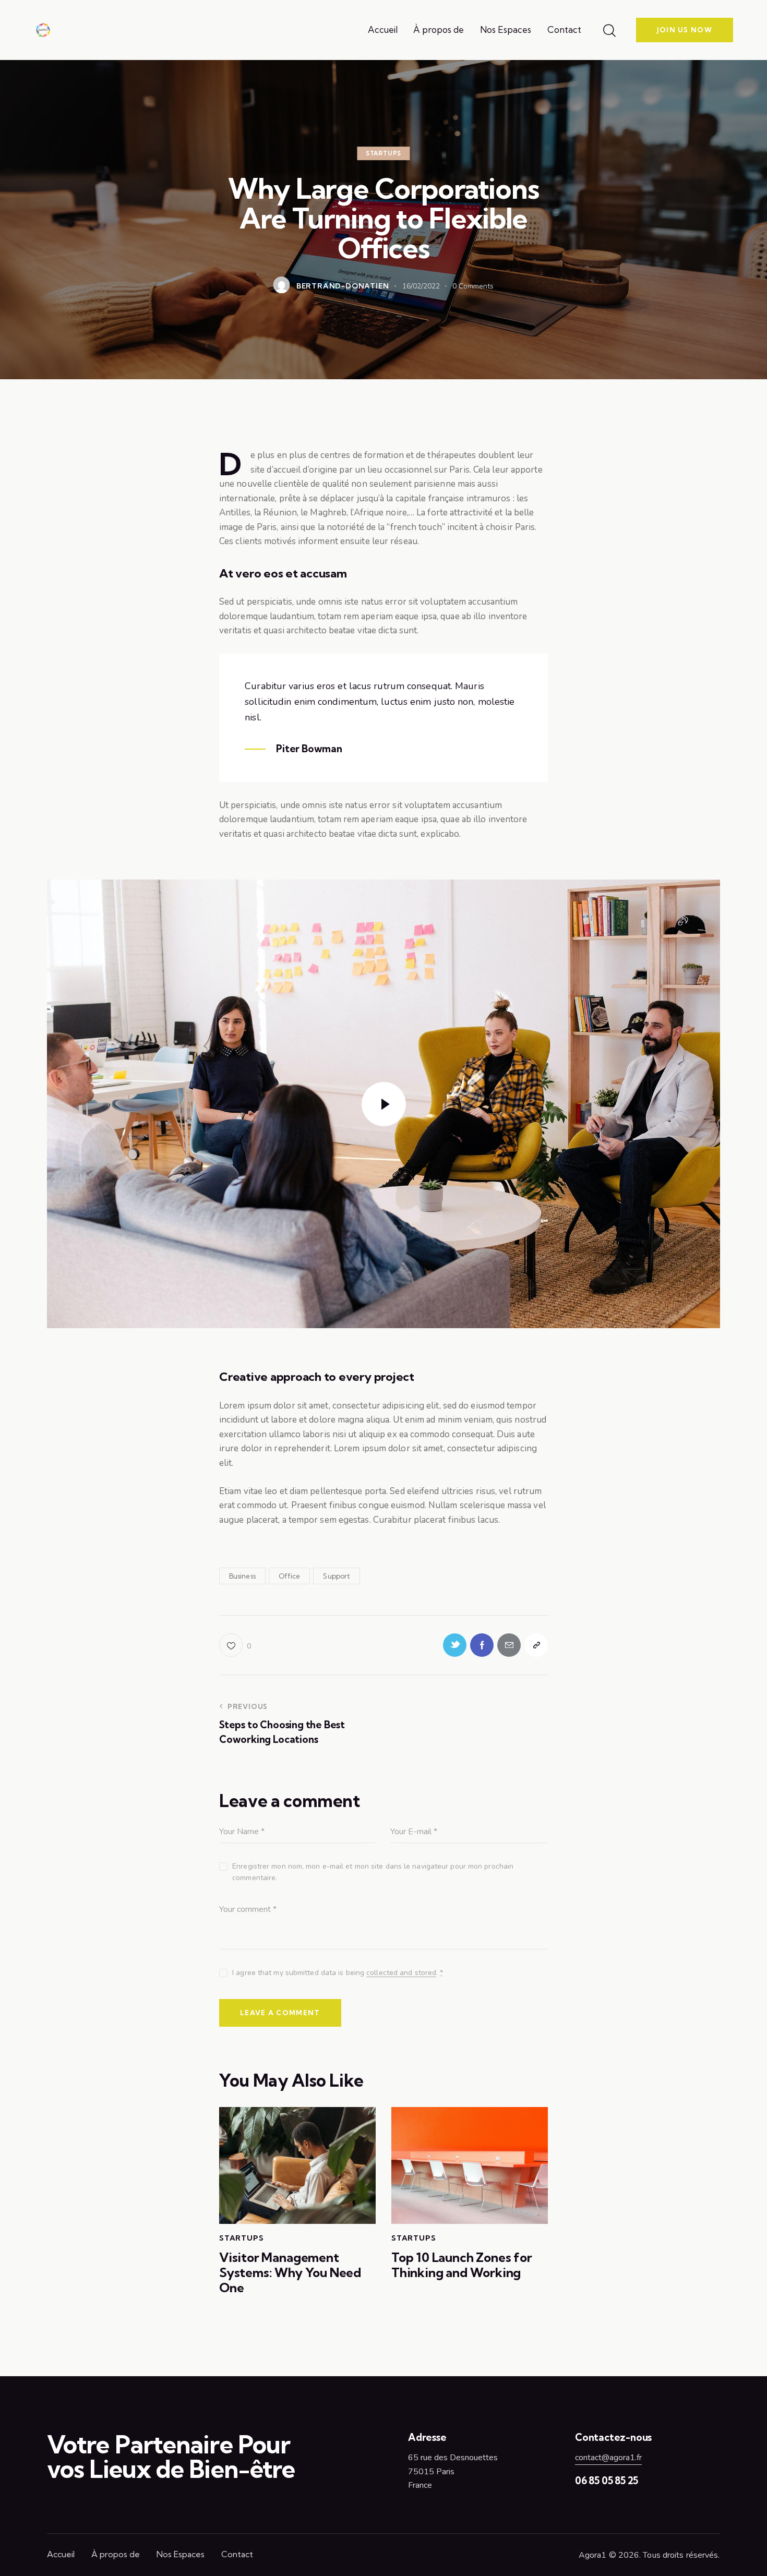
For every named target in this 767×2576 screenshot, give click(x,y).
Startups (383, 153)
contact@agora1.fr (608, 2458)
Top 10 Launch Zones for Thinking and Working (462, 2265)
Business (242, 1576)
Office (289, 1576)
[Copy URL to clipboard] (536, 1645)
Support (337, 1576)
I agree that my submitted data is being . (338, 1973)
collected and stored (401, 1973)
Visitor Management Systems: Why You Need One (290, 2272)
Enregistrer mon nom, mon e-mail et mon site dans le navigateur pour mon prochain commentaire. (373, 1872)
